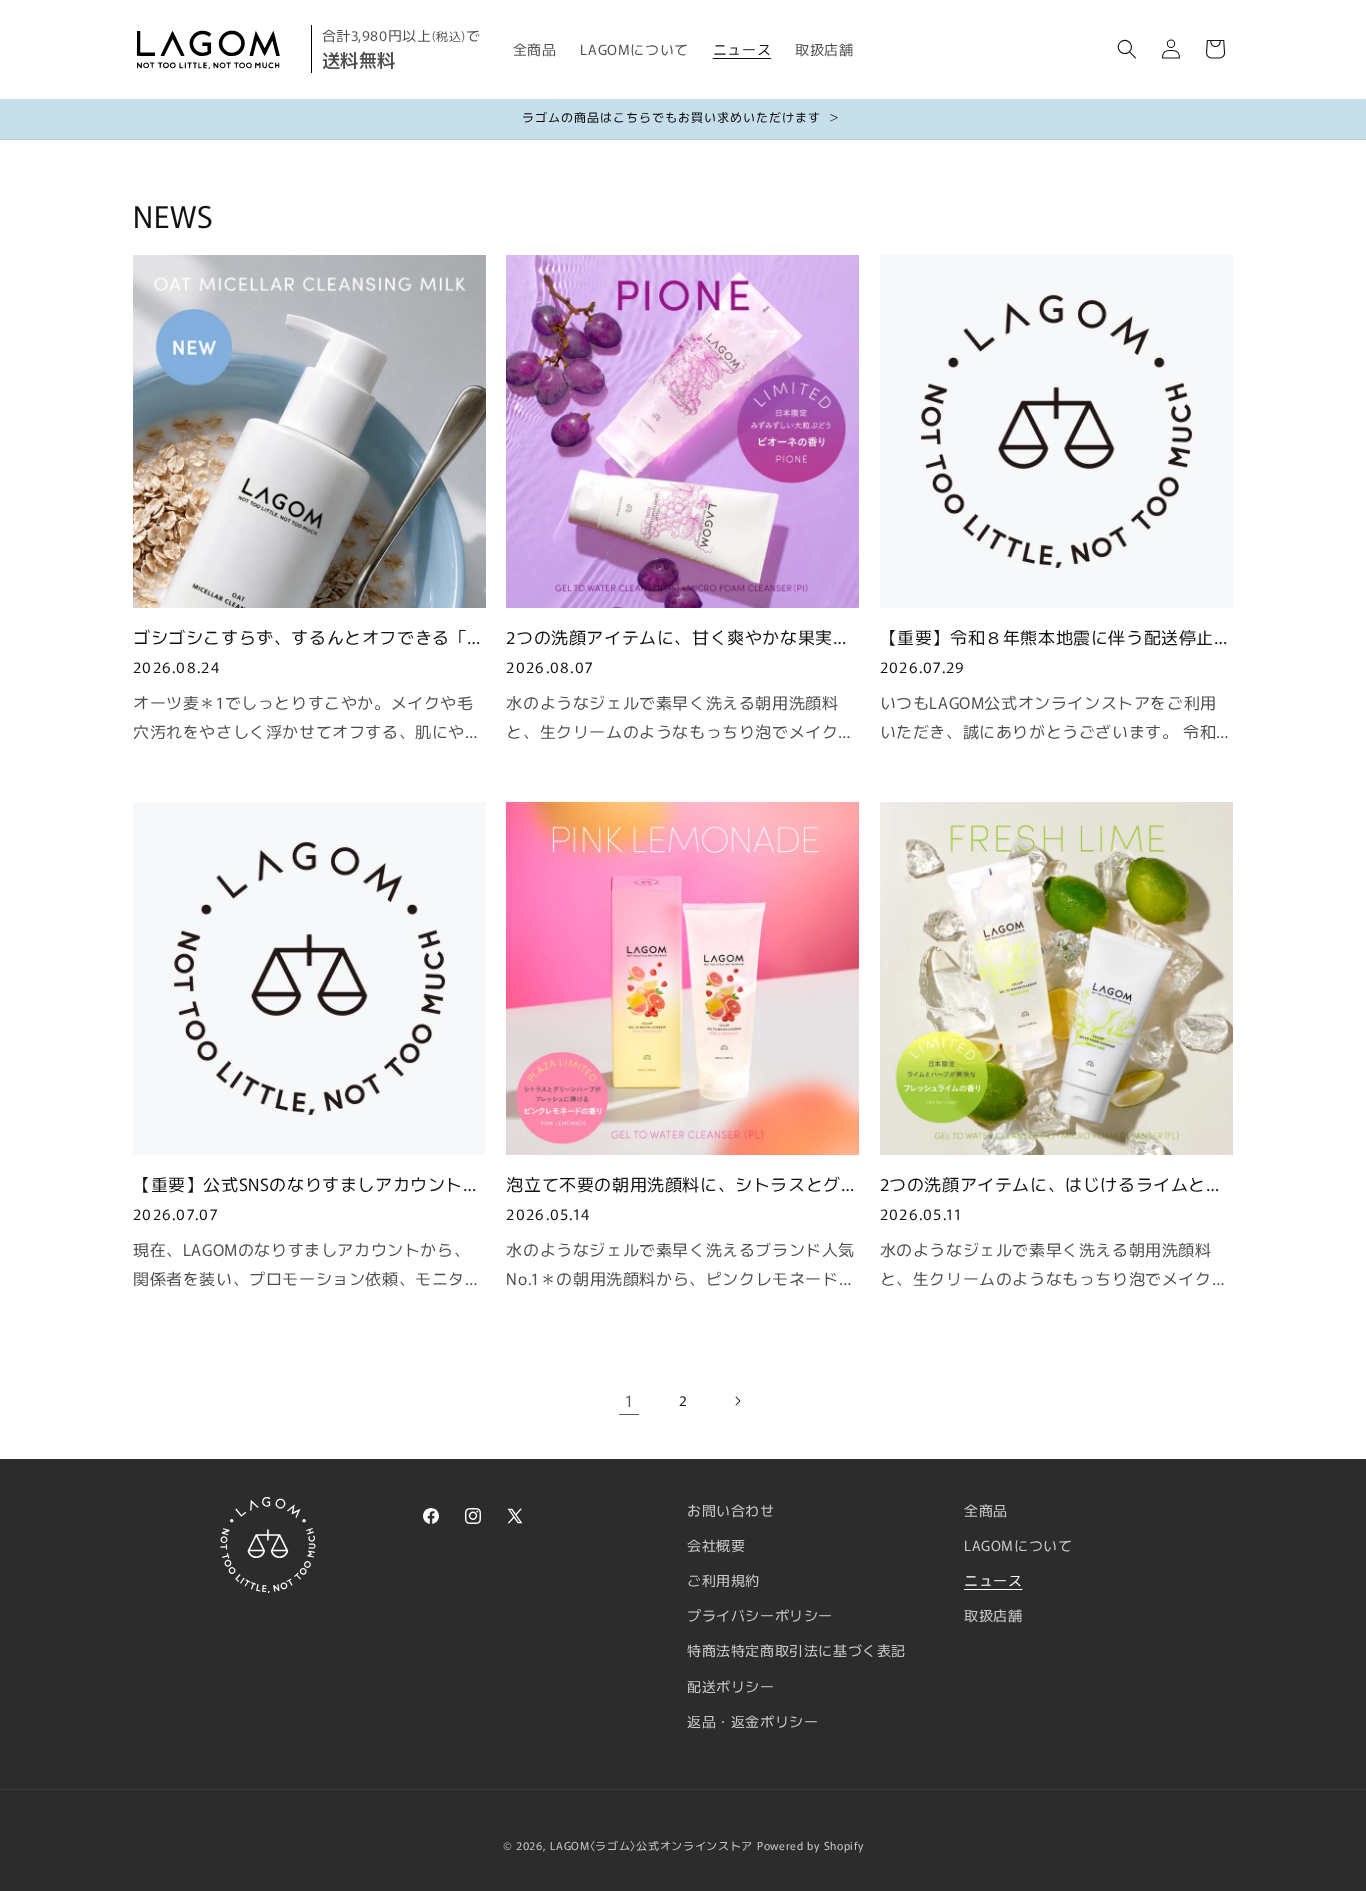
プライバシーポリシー (760, 1615)
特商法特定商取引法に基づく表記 (796, 1650)
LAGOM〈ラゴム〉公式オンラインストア (651, 1845)
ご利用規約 (723, 1580)
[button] (1127, 49)
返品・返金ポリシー (752, 1721)
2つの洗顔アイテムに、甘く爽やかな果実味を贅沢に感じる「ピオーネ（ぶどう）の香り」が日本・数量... (678, 636)
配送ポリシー (731, 1686)
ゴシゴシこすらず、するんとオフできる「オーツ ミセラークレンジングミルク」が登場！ (309, 636)
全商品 (986, 1510)
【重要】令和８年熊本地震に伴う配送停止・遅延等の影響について (1056, 636)
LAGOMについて (1018, 1545)
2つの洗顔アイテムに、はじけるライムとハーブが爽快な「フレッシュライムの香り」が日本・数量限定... (1056, 1183)
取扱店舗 (993, 1615)
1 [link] (629, 1400)
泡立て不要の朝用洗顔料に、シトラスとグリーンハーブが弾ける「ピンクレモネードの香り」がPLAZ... (682, 1183)
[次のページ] (737, 1401)
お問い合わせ (731, 1510)
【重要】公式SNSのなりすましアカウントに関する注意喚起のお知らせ (307, 1183)
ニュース (993, 1580)
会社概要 (716, 1545)
